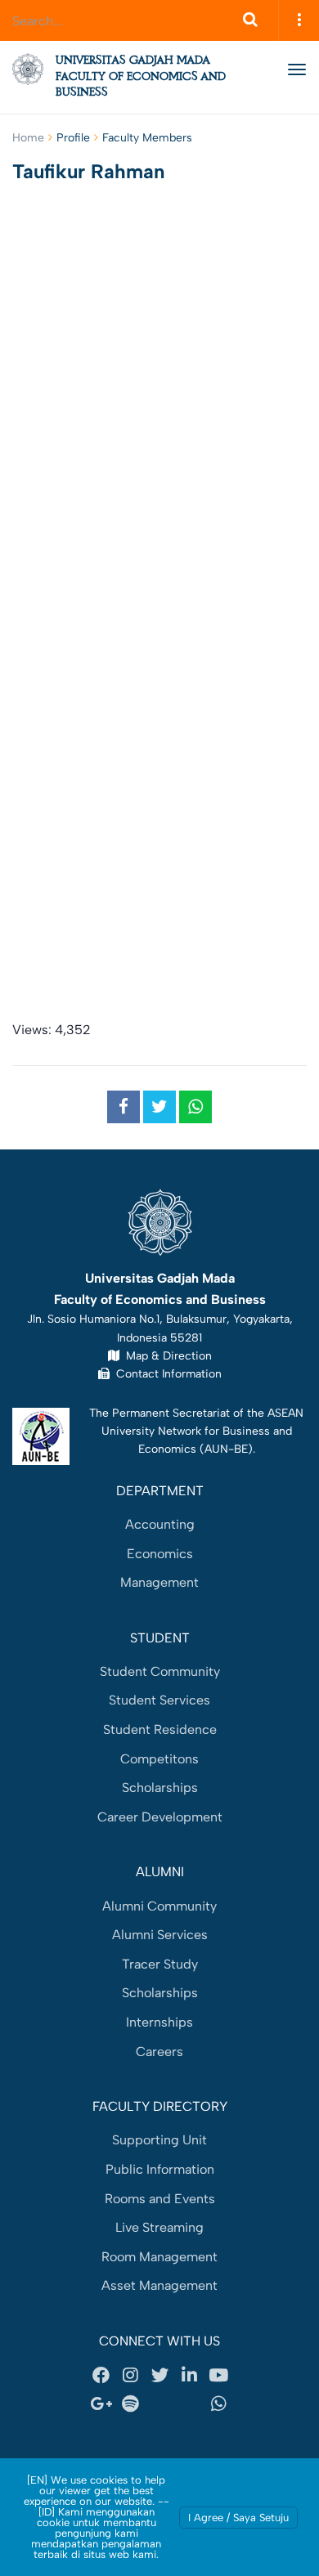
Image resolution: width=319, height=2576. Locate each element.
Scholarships (160, 1788)
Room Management (159, 2257)
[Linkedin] (189, 2375)
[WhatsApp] (218, 2404)
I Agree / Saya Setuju (238, 2518)
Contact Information (166, 1373)
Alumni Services (160, 1935)
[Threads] (159, 2404)
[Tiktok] (189, 2404)
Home (28, 138)
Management (159, 1582)
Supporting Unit (159, 2140)
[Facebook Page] (101, 2375)
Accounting (160, 1524)
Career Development (160, 1817)
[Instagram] (130, 2375)
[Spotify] (130, 2404)
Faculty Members (147, 138)
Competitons (159, 1759)
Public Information (160, 2169)
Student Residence (160, 1729)
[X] (159, 2375)
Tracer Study (160, 1964)
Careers (159, 2052)
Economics (160, 1554)
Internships (159, 2022)
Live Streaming (159, 2227)
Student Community (160, 1671)
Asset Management (159, 2285)
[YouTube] (218, 2375)
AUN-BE (226, 1449)
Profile (73, 138)
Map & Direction (166, 1355)
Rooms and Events (160, 2199)
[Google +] (101, 2404)
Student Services (159, 1700)
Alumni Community (159, 1906)
